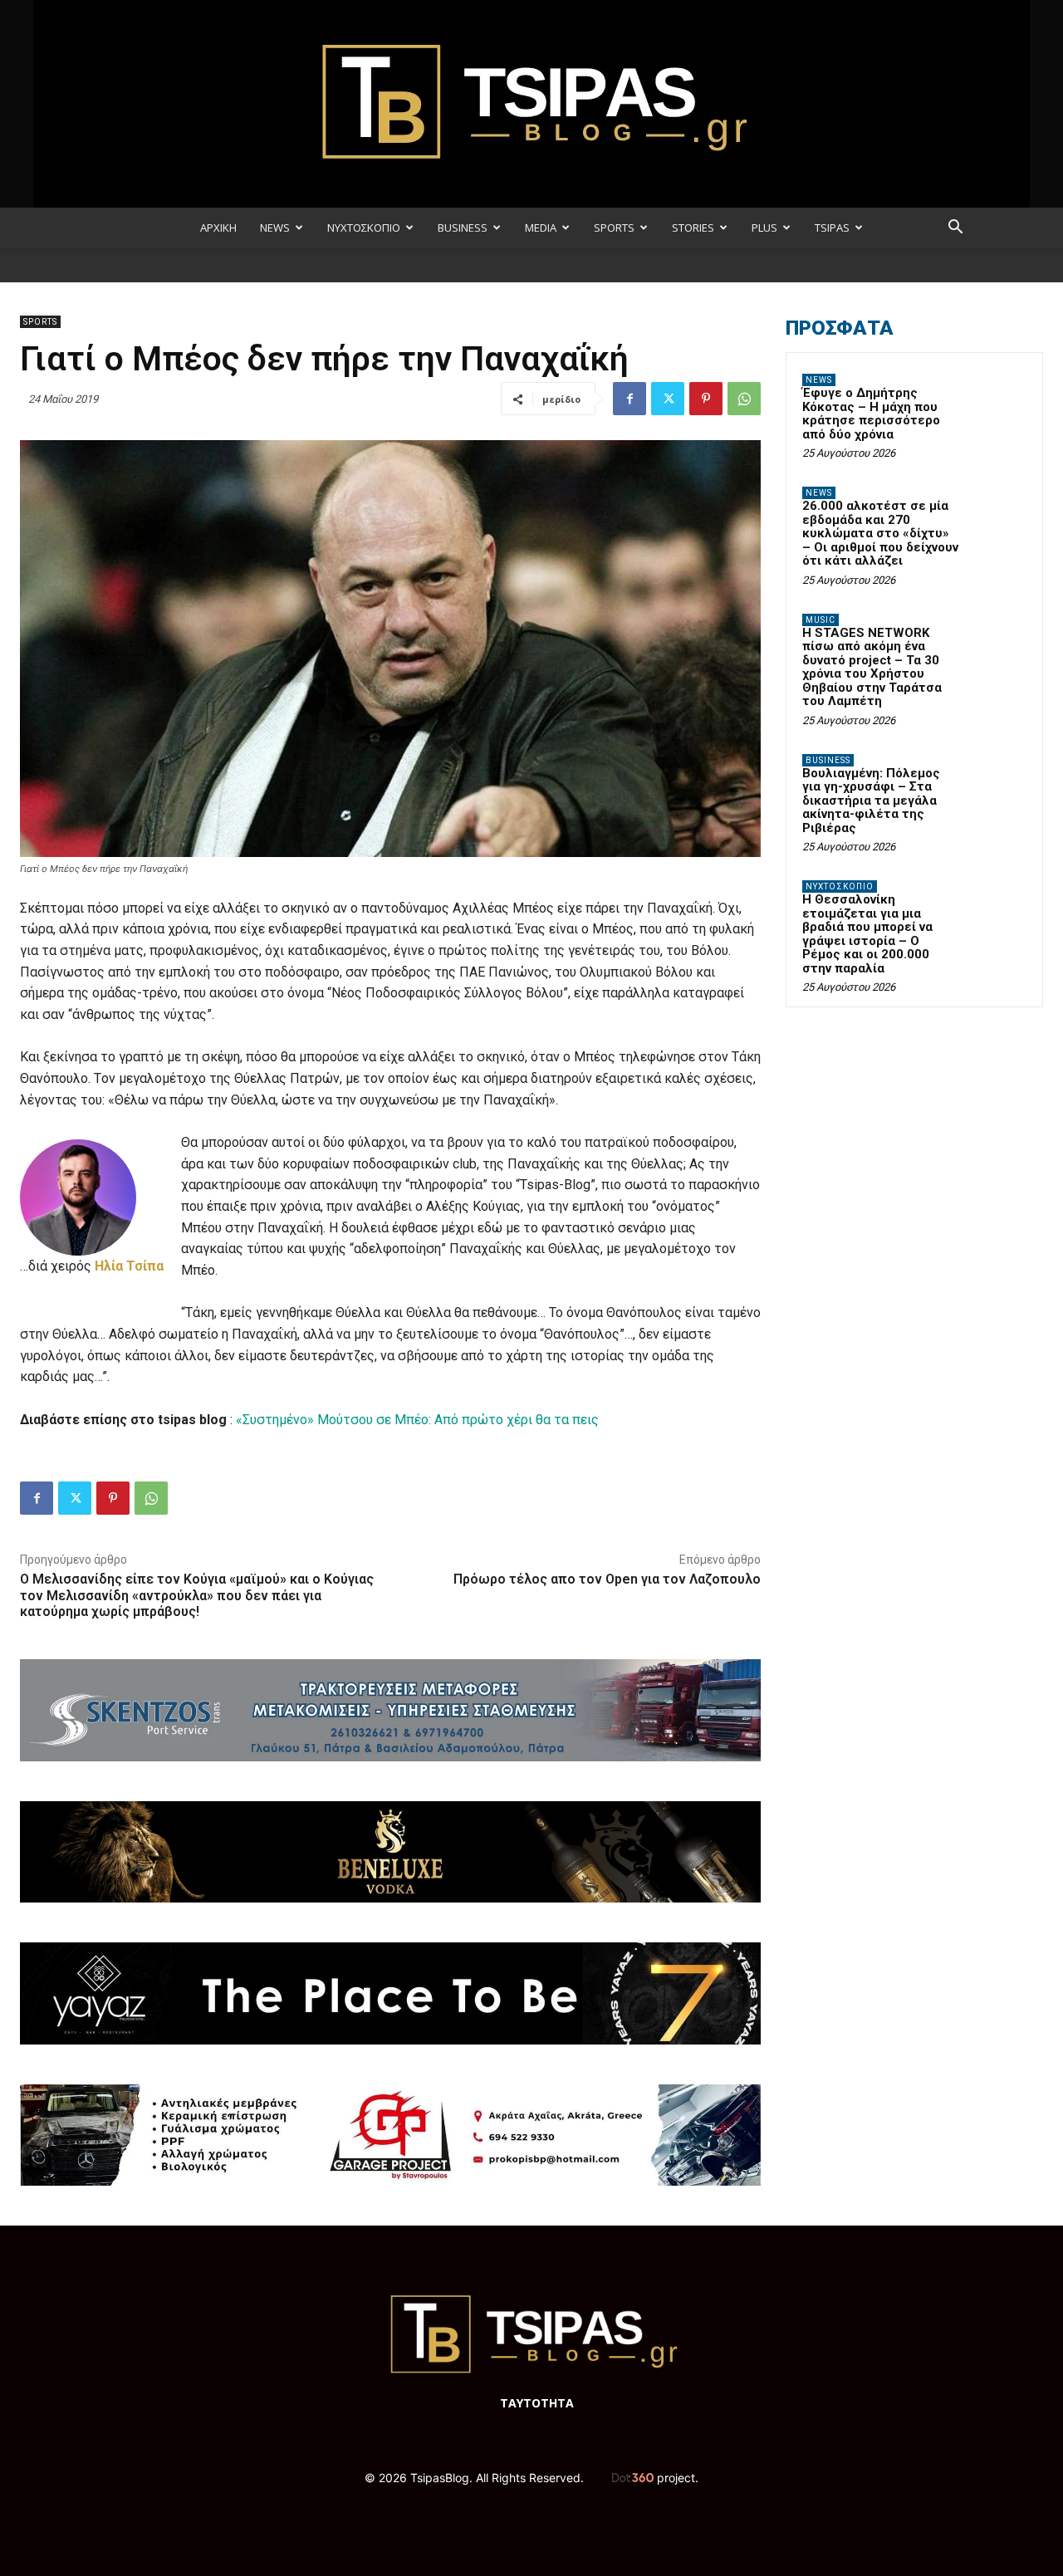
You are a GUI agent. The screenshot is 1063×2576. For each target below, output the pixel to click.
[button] (955, 229)
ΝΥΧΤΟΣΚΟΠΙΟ (364, 228)
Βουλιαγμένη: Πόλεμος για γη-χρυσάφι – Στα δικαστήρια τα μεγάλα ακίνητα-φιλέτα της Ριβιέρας (871, 801)
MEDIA (541, 228)
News (819, 380)
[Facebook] (629, 399)
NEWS (275, 228)
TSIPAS (832, 228)
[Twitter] (668, 399)
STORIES (693, 228)
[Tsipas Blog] (531, 104)
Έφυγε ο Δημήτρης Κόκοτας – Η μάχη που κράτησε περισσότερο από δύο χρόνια (871, 414)
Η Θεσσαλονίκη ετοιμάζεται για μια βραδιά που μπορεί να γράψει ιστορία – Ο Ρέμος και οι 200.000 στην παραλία (867, 934)
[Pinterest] (706, 399)
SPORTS (614, 228)
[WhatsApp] (744, 399)
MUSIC (821, 620)
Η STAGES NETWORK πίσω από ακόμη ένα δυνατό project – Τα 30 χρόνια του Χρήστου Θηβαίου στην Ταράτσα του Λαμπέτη (872, 667)
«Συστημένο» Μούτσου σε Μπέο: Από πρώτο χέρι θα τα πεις (417, 1420)
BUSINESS (463, 228)
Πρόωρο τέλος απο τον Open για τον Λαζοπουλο (607, 1579)
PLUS (764, 228)
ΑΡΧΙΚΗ (218, 228)
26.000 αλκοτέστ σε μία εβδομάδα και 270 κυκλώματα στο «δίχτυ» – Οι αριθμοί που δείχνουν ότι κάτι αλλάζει (880, 533)
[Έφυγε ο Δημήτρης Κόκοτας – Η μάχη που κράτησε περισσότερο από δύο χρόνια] (997, 399)
